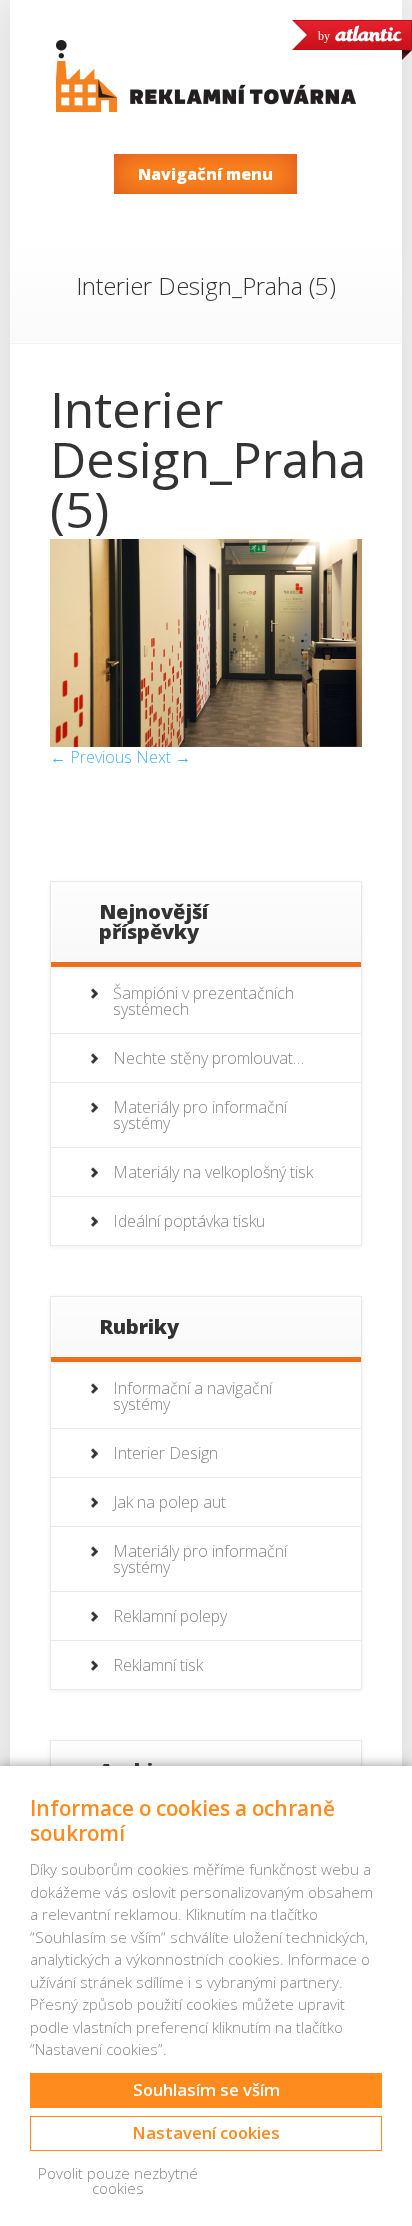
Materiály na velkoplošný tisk (213, 1172)
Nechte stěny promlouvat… (208, 1058)
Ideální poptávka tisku (189, 1221)
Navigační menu (205, 174)
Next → (163, 757)
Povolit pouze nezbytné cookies (118, 2181)
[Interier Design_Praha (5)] (205, 741)
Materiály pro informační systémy (200, 1115)
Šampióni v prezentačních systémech (203, 1001)
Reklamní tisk (158, 1665)
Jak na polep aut (169, 1502)
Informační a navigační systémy (192, 1396)
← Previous (91, 757)
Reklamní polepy (170, 1616)
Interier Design (165, 1453)
